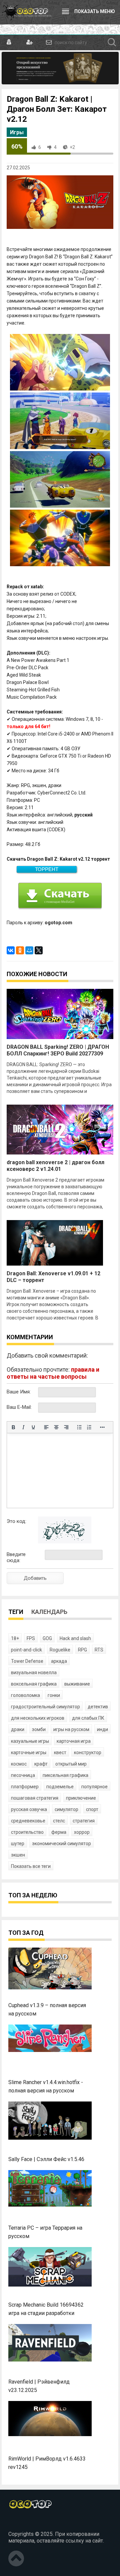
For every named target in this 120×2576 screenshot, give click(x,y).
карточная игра (74, 1741)
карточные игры (29, 1752)
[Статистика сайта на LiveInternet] (23, 2523)
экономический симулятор (61, 1843)
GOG (47, 1638)
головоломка (25, 1695)
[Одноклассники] (20, 950)
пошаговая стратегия (35, 1798)
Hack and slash (75, 1638)
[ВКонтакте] (11, 950)
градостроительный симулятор (45, 1707)
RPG (82, 1650)
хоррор (82, 1832)
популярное (94, 1787)
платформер (25, 1787)
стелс (59, 1821)
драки (18, 1729)
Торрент (47, 869)
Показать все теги (31, 1866)
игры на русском (71, 1729)
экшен (18, 1855)
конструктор (88, 1752)
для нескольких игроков (38, 1718)
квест (60, 1752)
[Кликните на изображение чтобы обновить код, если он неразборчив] (65, 1542)
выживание (77, 1684)
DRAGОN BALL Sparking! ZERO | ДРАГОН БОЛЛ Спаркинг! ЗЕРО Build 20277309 (58, 1050)
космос (19, 1764)
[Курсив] (23, 1427)
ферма (59, 1832)
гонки (54, 1695)
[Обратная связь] (48, 42)
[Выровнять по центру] (56, 1427)
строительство (27, 1832)
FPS (31, 1638)
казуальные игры (30, 1741)
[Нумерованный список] (89, 1427)
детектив (98, 1707)
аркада (59, 1661)
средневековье (28, 1821)
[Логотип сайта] (27, 12)
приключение (81, 1798)
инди (102, 1729)
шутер (18, 1843)
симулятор (66, 1809)
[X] (39, 950)
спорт (92, 1809)
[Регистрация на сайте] (29, 42)
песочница (23, 1775)
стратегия (84, 1821)
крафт (41, 1764)
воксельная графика (34, 1684)
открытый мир (71, 1764)
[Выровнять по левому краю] (46, 1427)
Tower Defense (27, 1661)
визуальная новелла (34, 1672)
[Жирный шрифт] (13, 1427)
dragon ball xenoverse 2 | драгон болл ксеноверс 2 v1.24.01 (55, 1166)
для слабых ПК (88, 1718)
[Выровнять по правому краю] (66, 1427)
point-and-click (26, 1650)
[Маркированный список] (79, 1427)
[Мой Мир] (29, 950)
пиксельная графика (65, 1775)
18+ (15, 1638)
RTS (99, 1650)
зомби (39, 1729)
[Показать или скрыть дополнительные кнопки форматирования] (102, 1427)
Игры (17, 132)
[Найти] (112, 42)
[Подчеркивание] (33, 1427)
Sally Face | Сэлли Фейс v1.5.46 (46, 2159)
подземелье (60, 1787)
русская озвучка (29, 1809)
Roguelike (60, 1650)
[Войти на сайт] (9, 42)
